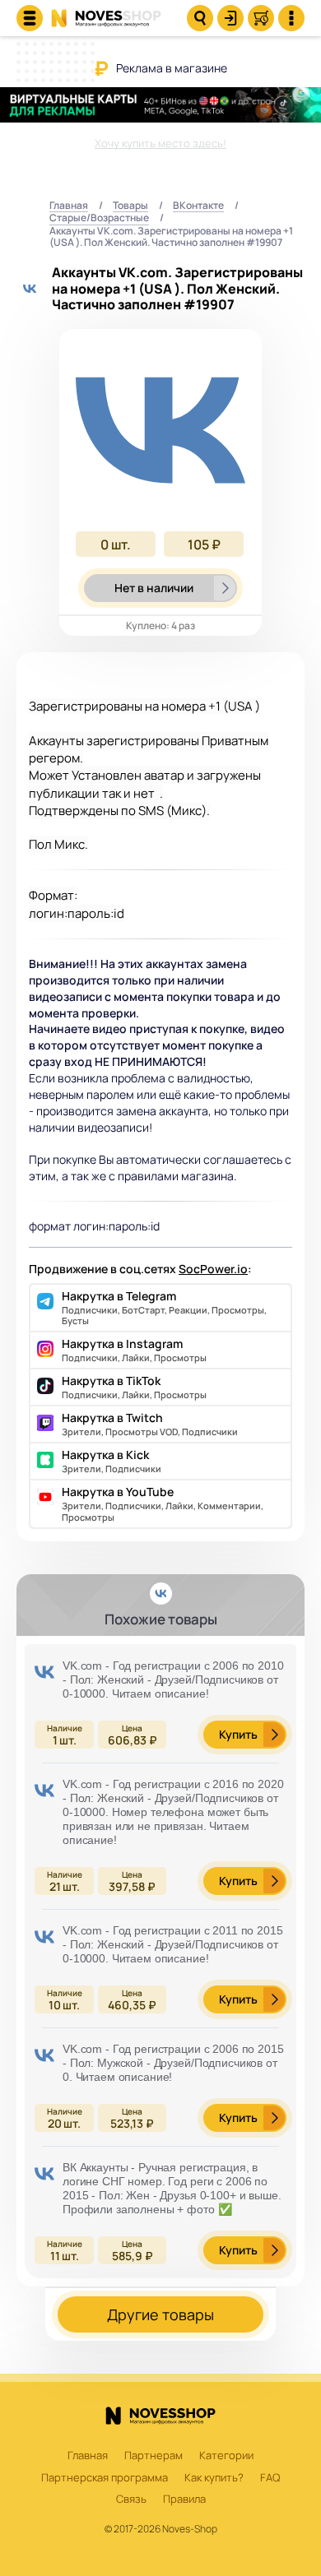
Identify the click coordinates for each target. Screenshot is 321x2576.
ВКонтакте (198, 206)
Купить (238, 1734)
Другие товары (160, 2314)
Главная (69, 206)
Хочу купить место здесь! (160, 143)
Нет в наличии (154, 588)
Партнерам (154, 2456)
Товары (130, 206)
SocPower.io (213, 1269)
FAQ (270, 2478)
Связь (131, 2500)
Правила (184, 2500)
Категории (226, 2456)
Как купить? (214, 2478)
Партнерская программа (105, 2478)
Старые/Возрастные (99, 218)
